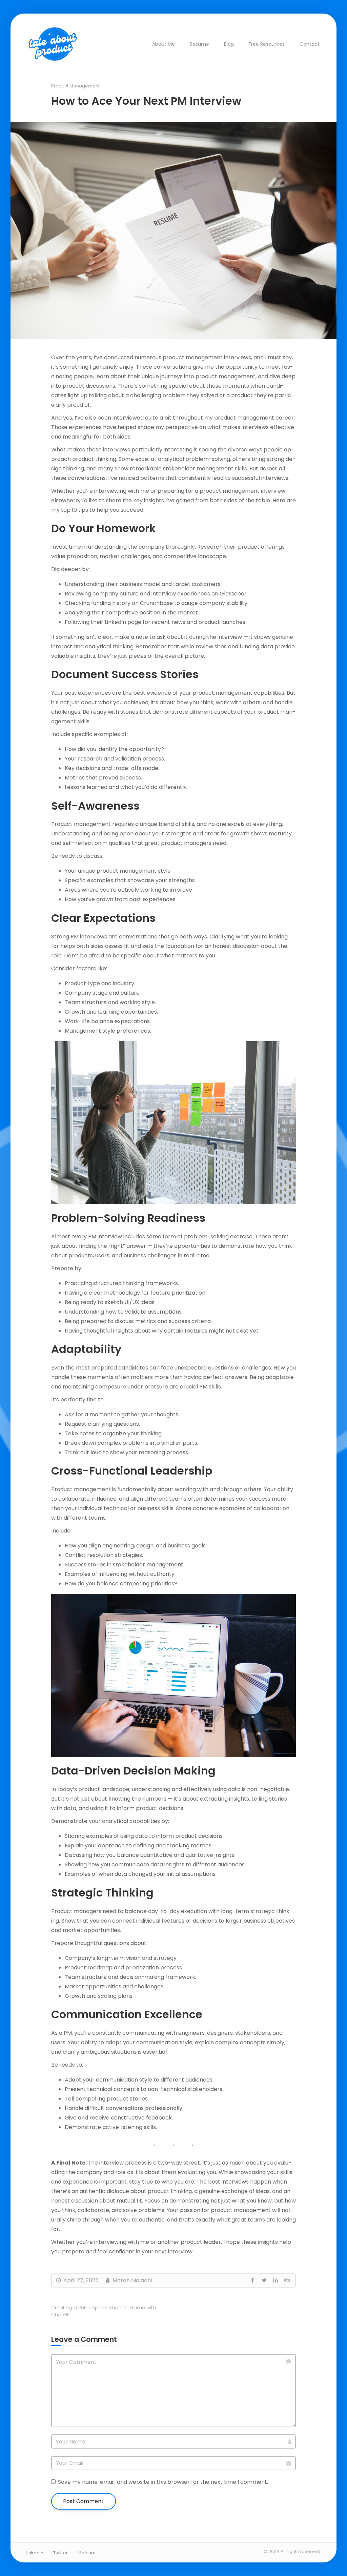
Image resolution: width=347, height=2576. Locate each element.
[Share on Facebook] (252, 2280)
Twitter (60, 2553)
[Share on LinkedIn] (275, 2280)
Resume (199, 44)
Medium (87, 2553)
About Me (164, 44)
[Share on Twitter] (264, 2280)
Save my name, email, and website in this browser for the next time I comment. (163, 2482)
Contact (310, 44)
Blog (229, 44)
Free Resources (267, 44)
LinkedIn (35, 2553)
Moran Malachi (131, 2280)
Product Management (75, 86)
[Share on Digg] (287, 2280)
